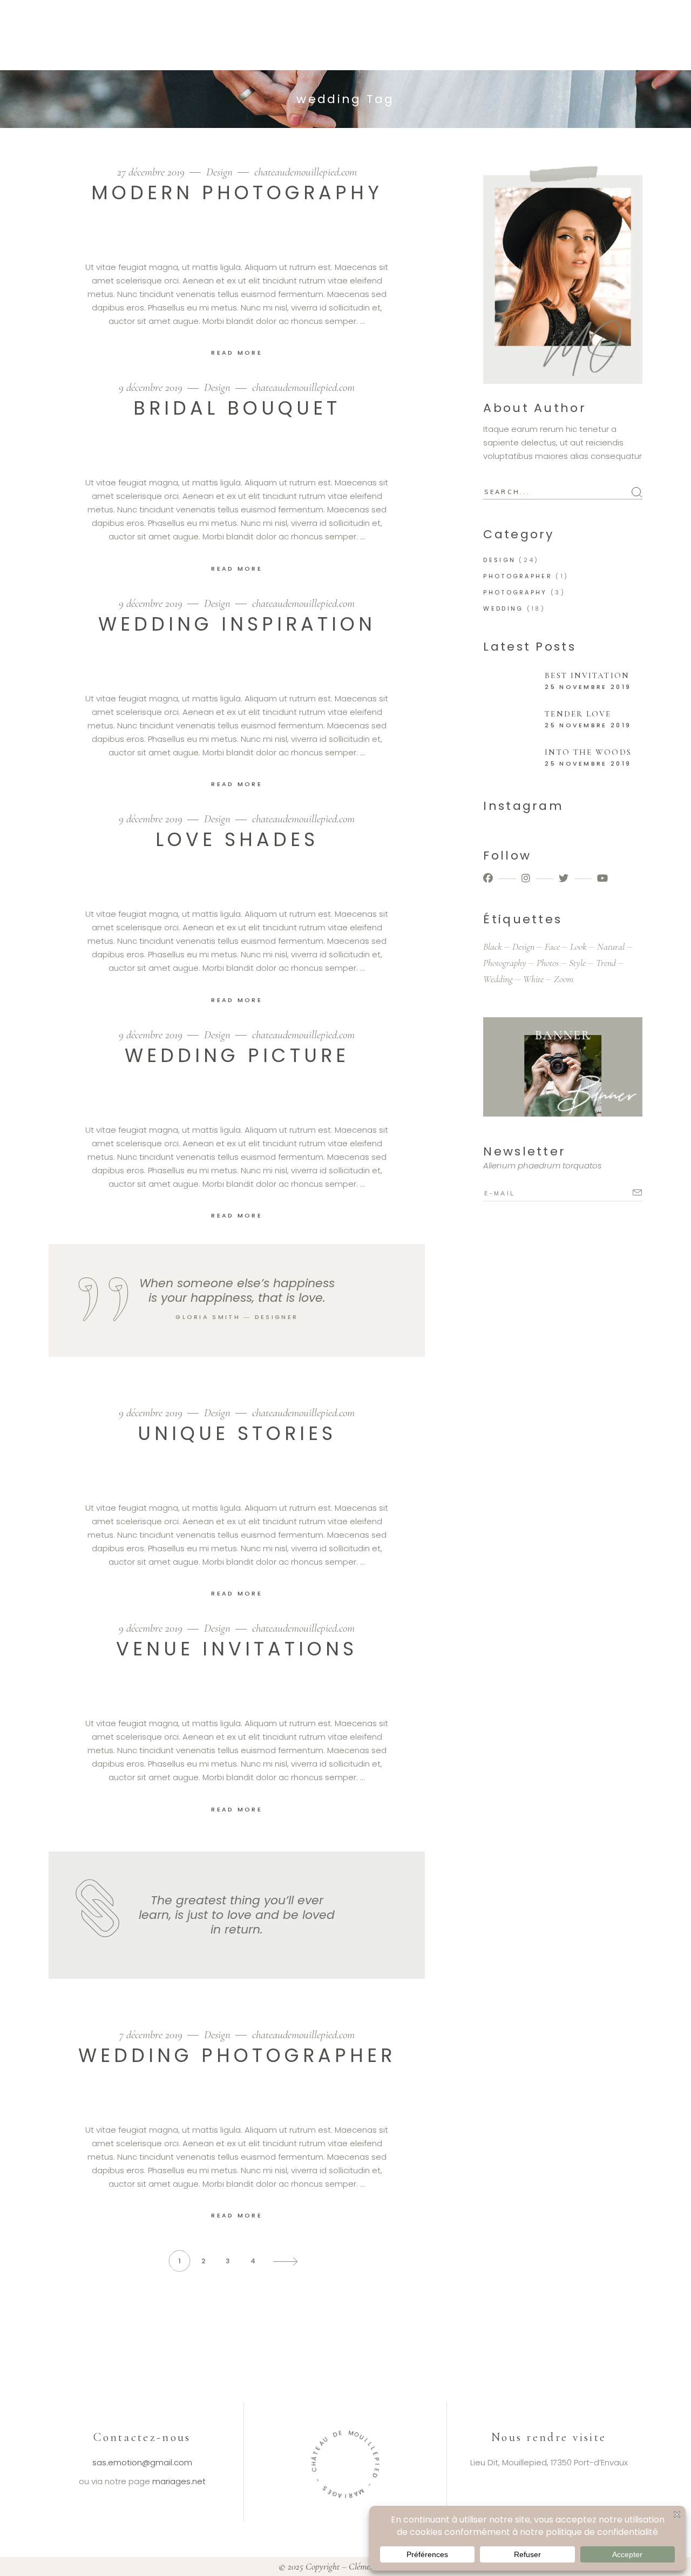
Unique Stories (237, 1433)
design (523, 946)
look (578, 946)
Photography (515, 592)
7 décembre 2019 (152, 2035)
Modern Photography (237, 192)
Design (219, 172)
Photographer (518, 576)
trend (606, 963)
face (552, 946)
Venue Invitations (237, 1649)
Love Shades (237, 839)
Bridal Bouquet (237, 408)
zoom (564, 979)
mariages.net (179, 2481)
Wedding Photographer (237, 2055)
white (533, 979)
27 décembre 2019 (152, 172)
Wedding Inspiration (237, 624)
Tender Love (578, 714)
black (493, 946)
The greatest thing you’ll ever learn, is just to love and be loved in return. (237, 1915)
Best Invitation (587, 675)
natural (611, 946)
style (577, 963)
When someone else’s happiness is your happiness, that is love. (237, 1290)
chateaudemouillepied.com (306, 172)
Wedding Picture (237, 1055)
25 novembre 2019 (588, 687)
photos (548, 963)
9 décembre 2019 (152, 387)
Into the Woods (588, 752)
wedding (498, 979)
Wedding (503, 608)
